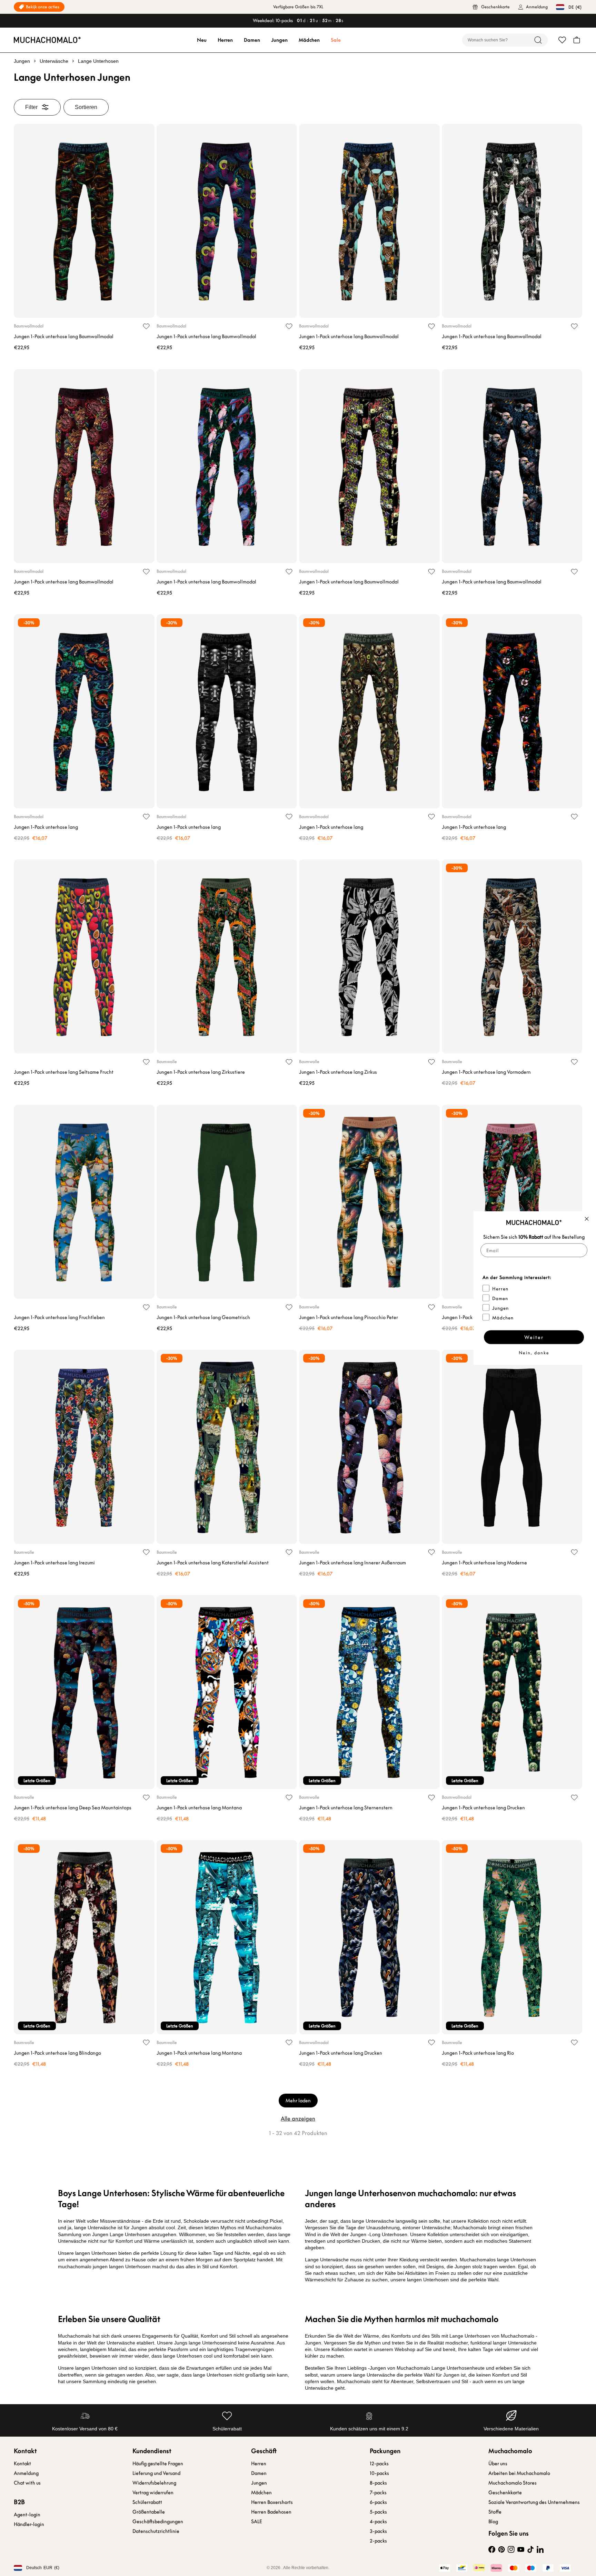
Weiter (534, 1337)
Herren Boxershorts (272, 2502)
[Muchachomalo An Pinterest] (501, 2549)
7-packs (378, 2493)
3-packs (378, 2531)
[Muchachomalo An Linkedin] (540, 2549)
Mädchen (309, 40)
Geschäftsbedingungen (158, 2521)
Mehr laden (298, 2101)
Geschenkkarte (505, 2493)
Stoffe (495, 2512)
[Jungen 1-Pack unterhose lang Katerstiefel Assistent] (227, 1447)
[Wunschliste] (562, 40)
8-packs (378, 2483)
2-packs (378, 2541)
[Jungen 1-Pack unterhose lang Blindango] (84, 1937)
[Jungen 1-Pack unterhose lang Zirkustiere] (227, 956)
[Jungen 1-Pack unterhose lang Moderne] (512, 1447)
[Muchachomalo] (47, 40)
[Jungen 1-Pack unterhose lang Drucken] (512, 1692)
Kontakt (22, 2464)
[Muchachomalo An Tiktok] (530, 2549)
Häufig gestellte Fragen (158, 2464)
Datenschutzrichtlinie (156, 2531)
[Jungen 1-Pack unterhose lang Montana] (227, 1692)
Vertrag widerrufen (153, 2493)
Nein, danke (534, 1353)
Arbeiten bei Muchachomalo (519, 2473)
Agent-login (27, 2515)
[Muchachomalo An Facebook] (492, 2549)
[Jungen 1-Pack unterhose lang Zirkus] (369, 956)
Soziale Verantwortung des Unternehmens (534, 2502)
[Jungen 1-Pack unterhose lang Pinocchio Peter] (369, 1202)
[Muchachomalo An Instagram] (511, 2549)
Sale (336, 40)
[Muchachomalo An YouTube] (521, 2549)
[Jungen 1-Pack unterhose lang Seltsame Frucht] (84, 956)
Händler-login (29, 2524)
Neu (202, 40)
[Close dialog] (587, 1219)
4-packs (378, 2521)
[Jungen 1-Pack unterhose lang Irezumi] (84, 1447)
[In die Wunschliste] (146, 326)
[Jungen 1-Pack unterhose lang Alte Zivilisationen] (512, 1202)
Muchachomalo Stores (513, 2483)
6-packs (378, 2502)
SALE (257, 2521)
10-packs (379, 2473)
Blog (493, 2521)
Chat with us (27, 2483)
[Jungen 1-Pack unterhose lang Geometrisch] (227, 1202)
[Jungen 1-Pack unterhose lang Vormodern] (512, 956)
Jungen (279, 40)
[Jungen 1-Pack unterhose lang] (84, 711)
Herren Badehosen (271, 2512)
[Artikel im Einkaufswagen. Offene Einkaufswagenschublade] (577, 40)
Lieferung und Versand (156, 2473)
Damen (252, 40)
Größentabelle (149, 2512)
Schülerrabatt (147, 2502)
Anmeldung (26, 2473)
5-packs (378, 2512)
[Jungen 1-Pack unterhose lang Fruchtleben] (84, 1202)
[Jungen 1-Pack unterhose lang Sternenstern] (369, 1692)
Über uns (498, 2464)
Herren (225, 40)
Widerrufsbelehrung (154, 2483)
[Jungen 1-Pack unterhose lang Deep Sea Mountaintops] (84, 1692)
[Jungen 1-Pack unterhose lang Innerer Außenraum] (369, 1447)
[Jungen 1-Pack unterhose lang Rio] (512, 1937)
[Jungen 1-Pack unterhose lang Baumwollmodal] (84, 221)
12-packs (379, 2464)
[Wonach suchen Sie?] (538, 40)
